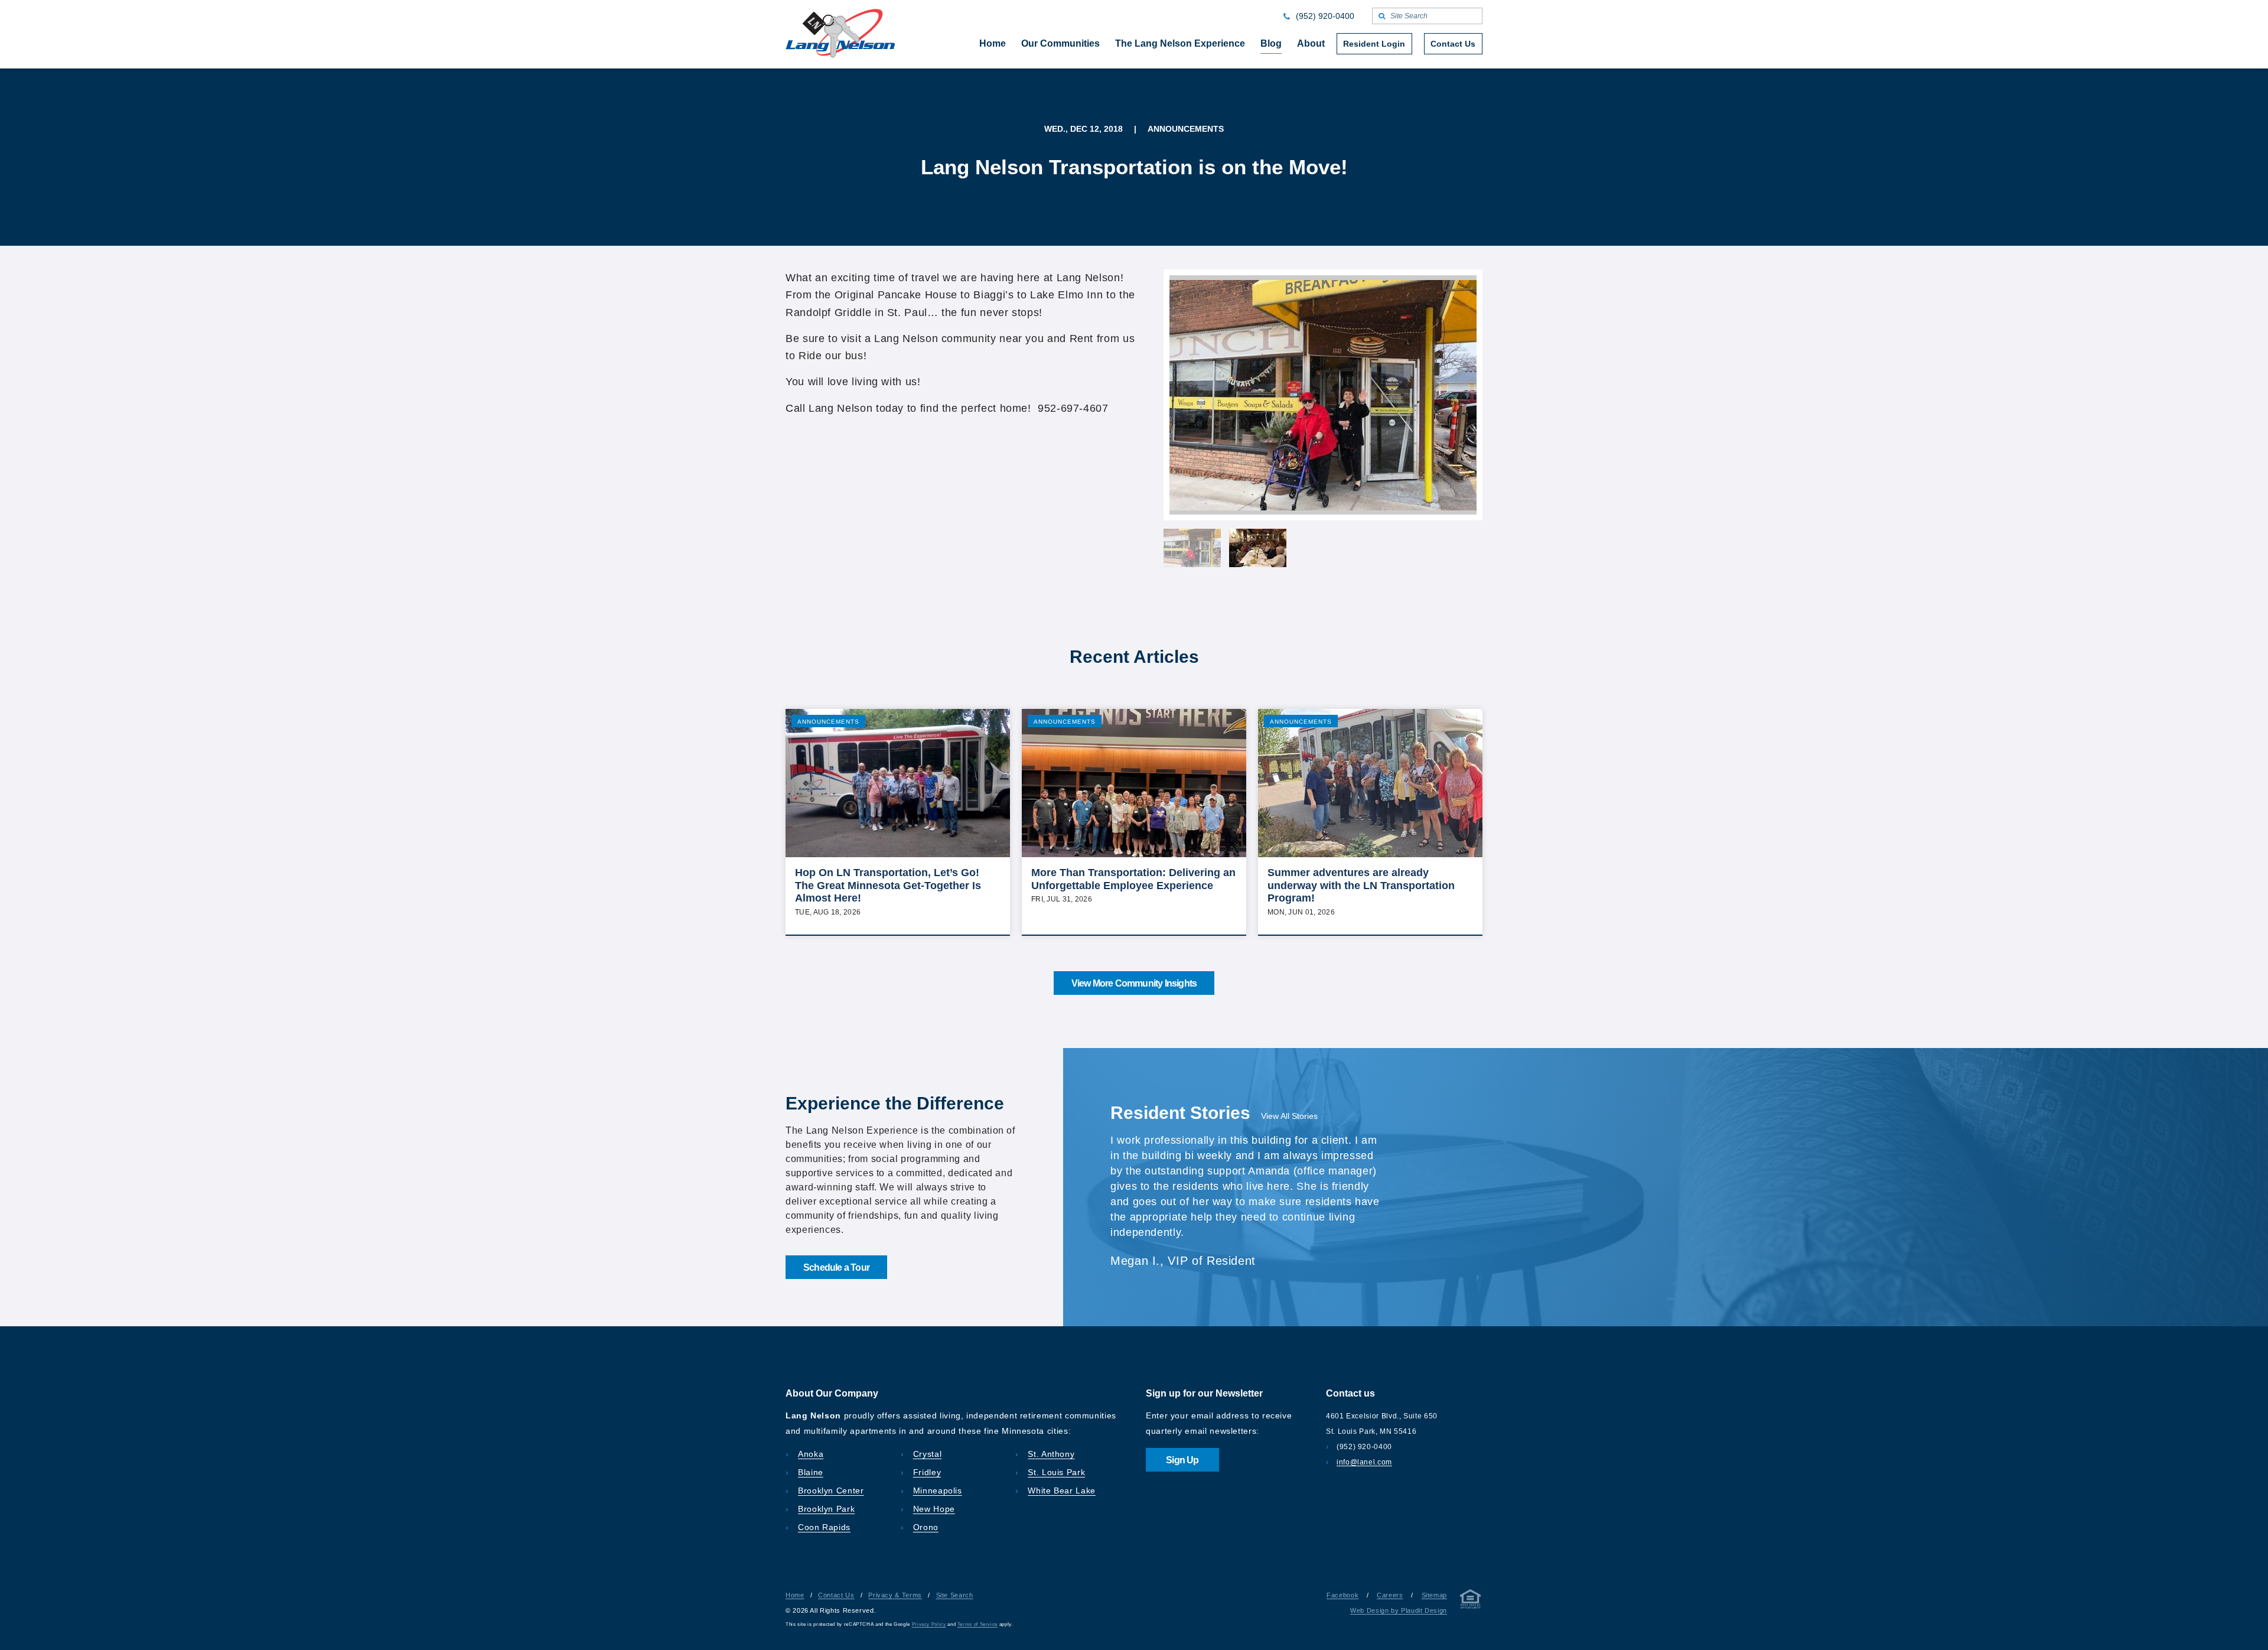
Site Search (955, 1595)
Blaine (811, 1472)
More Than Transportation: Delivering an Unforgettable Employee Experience (1133, 879)
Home (795, 1595)
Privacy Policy (929, 1624)
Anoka (811, 1454)
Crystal (927, 1454)
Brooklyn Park (826, 1509)
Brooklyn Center (831, 1490)
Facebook (1342, 1595)
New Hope (934, 1509)
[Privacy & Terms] (1471, 1601)
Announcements (828, 722)
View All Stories (1289, 1116)
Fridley (927, 1472)
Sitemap (1434, 1595)
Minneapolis (938, 1490)
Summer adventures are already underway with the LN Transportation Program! (1361, 885)
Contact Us (836, 1595)
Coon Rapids (824, 1527)
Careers (1390, 1595)
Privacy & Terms (895, 1595)
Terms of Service (977, 1624)
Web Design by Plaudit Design (1399, 1610)
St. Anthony (1051, 1454)
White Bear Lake (1062, 1490)
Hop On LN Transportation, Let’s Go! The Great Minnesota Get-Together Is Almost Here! (888, 885)
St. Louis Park (1056, 1472)
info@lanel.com (1364, 1462)
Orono (926, 1527)
